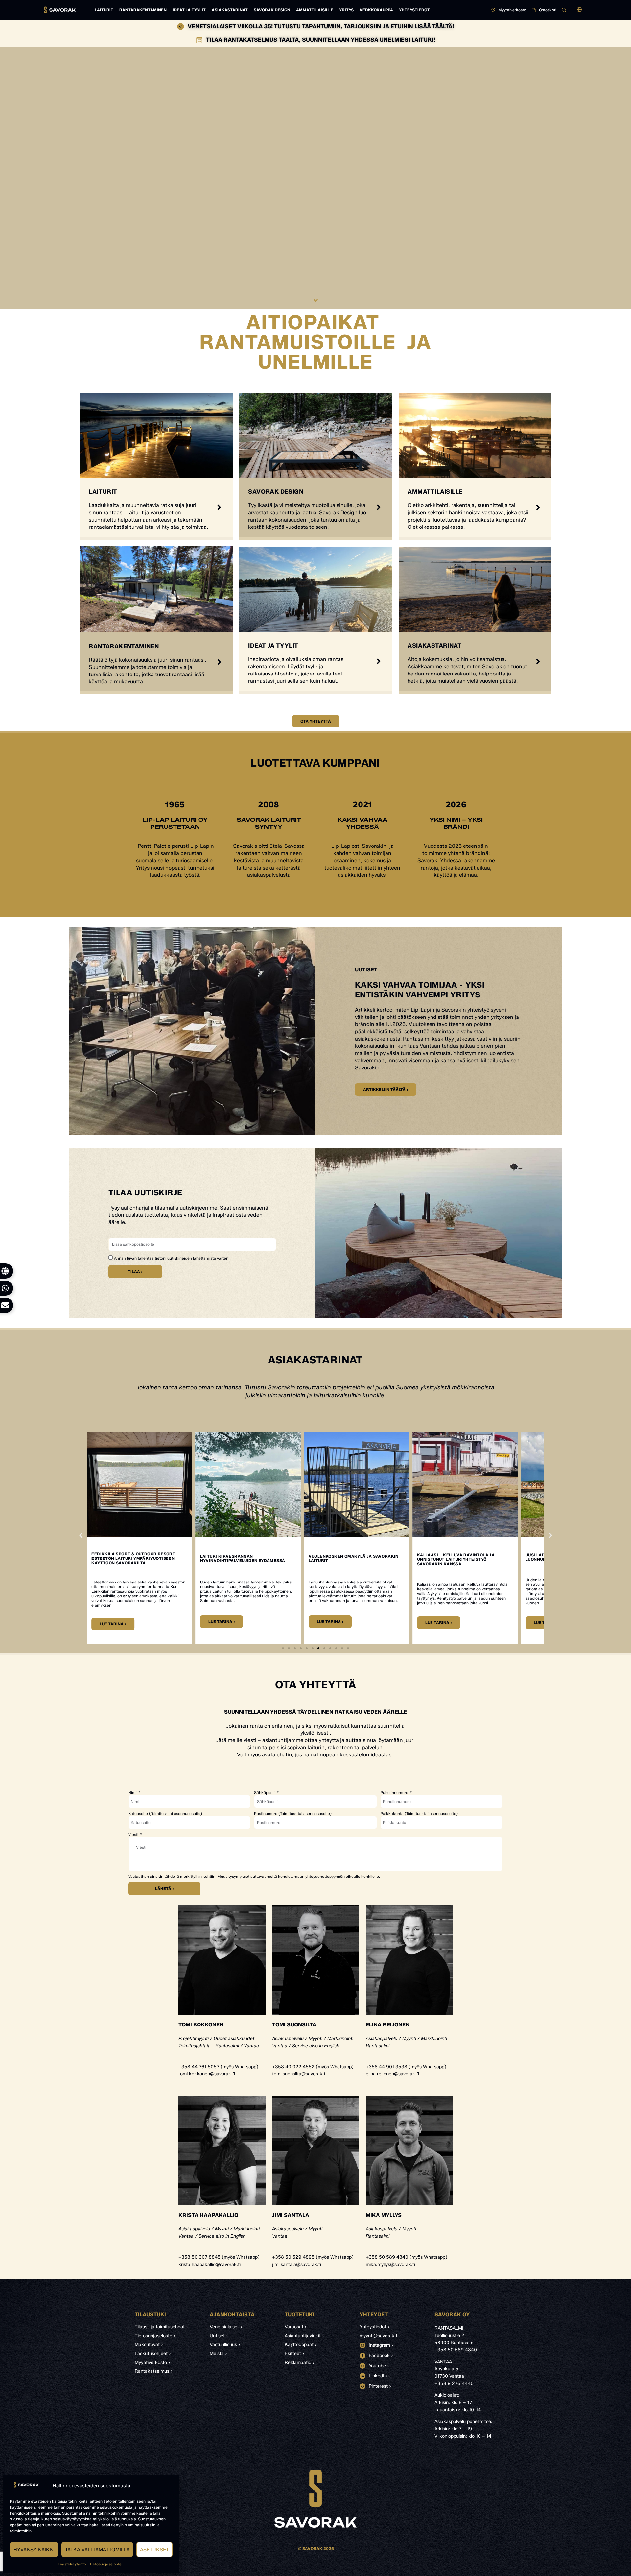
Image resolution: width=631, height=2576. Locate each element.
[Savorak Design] (379, 507)
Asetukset (154, 2550)
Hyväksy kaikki (34, 2550)
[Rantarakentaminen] (219, 662)
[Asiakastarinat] (538, 661)
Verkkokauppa (376, 10)
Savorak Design (272, 10)
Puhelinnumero (395, 1793)
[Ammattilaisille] (538, 507)
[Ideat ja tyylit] (379, 661)
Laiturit (104, 10)
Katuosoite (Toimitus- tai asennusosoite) (165, 1814)
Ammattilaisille (315, 10)
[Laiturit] (219, 507)
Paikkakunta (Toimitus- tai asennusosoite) (419, 1814)
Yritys (346, 10)
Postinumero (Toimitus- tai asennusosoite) (293, 1814)
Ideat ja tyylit (189, 10)
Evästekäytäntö (72, 2564)
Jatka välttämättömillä (97, 2550)
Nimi (133, 1793)
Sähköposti (265, 1793)
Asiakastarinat (230, 10)
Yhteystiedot (414, 10)
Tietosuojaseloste (105, 2564)
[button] (579, 10)
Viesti (134, 1835)
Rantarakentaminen (143, 10)
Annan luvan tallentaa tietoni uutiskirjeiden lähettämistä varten (171, 1258)
